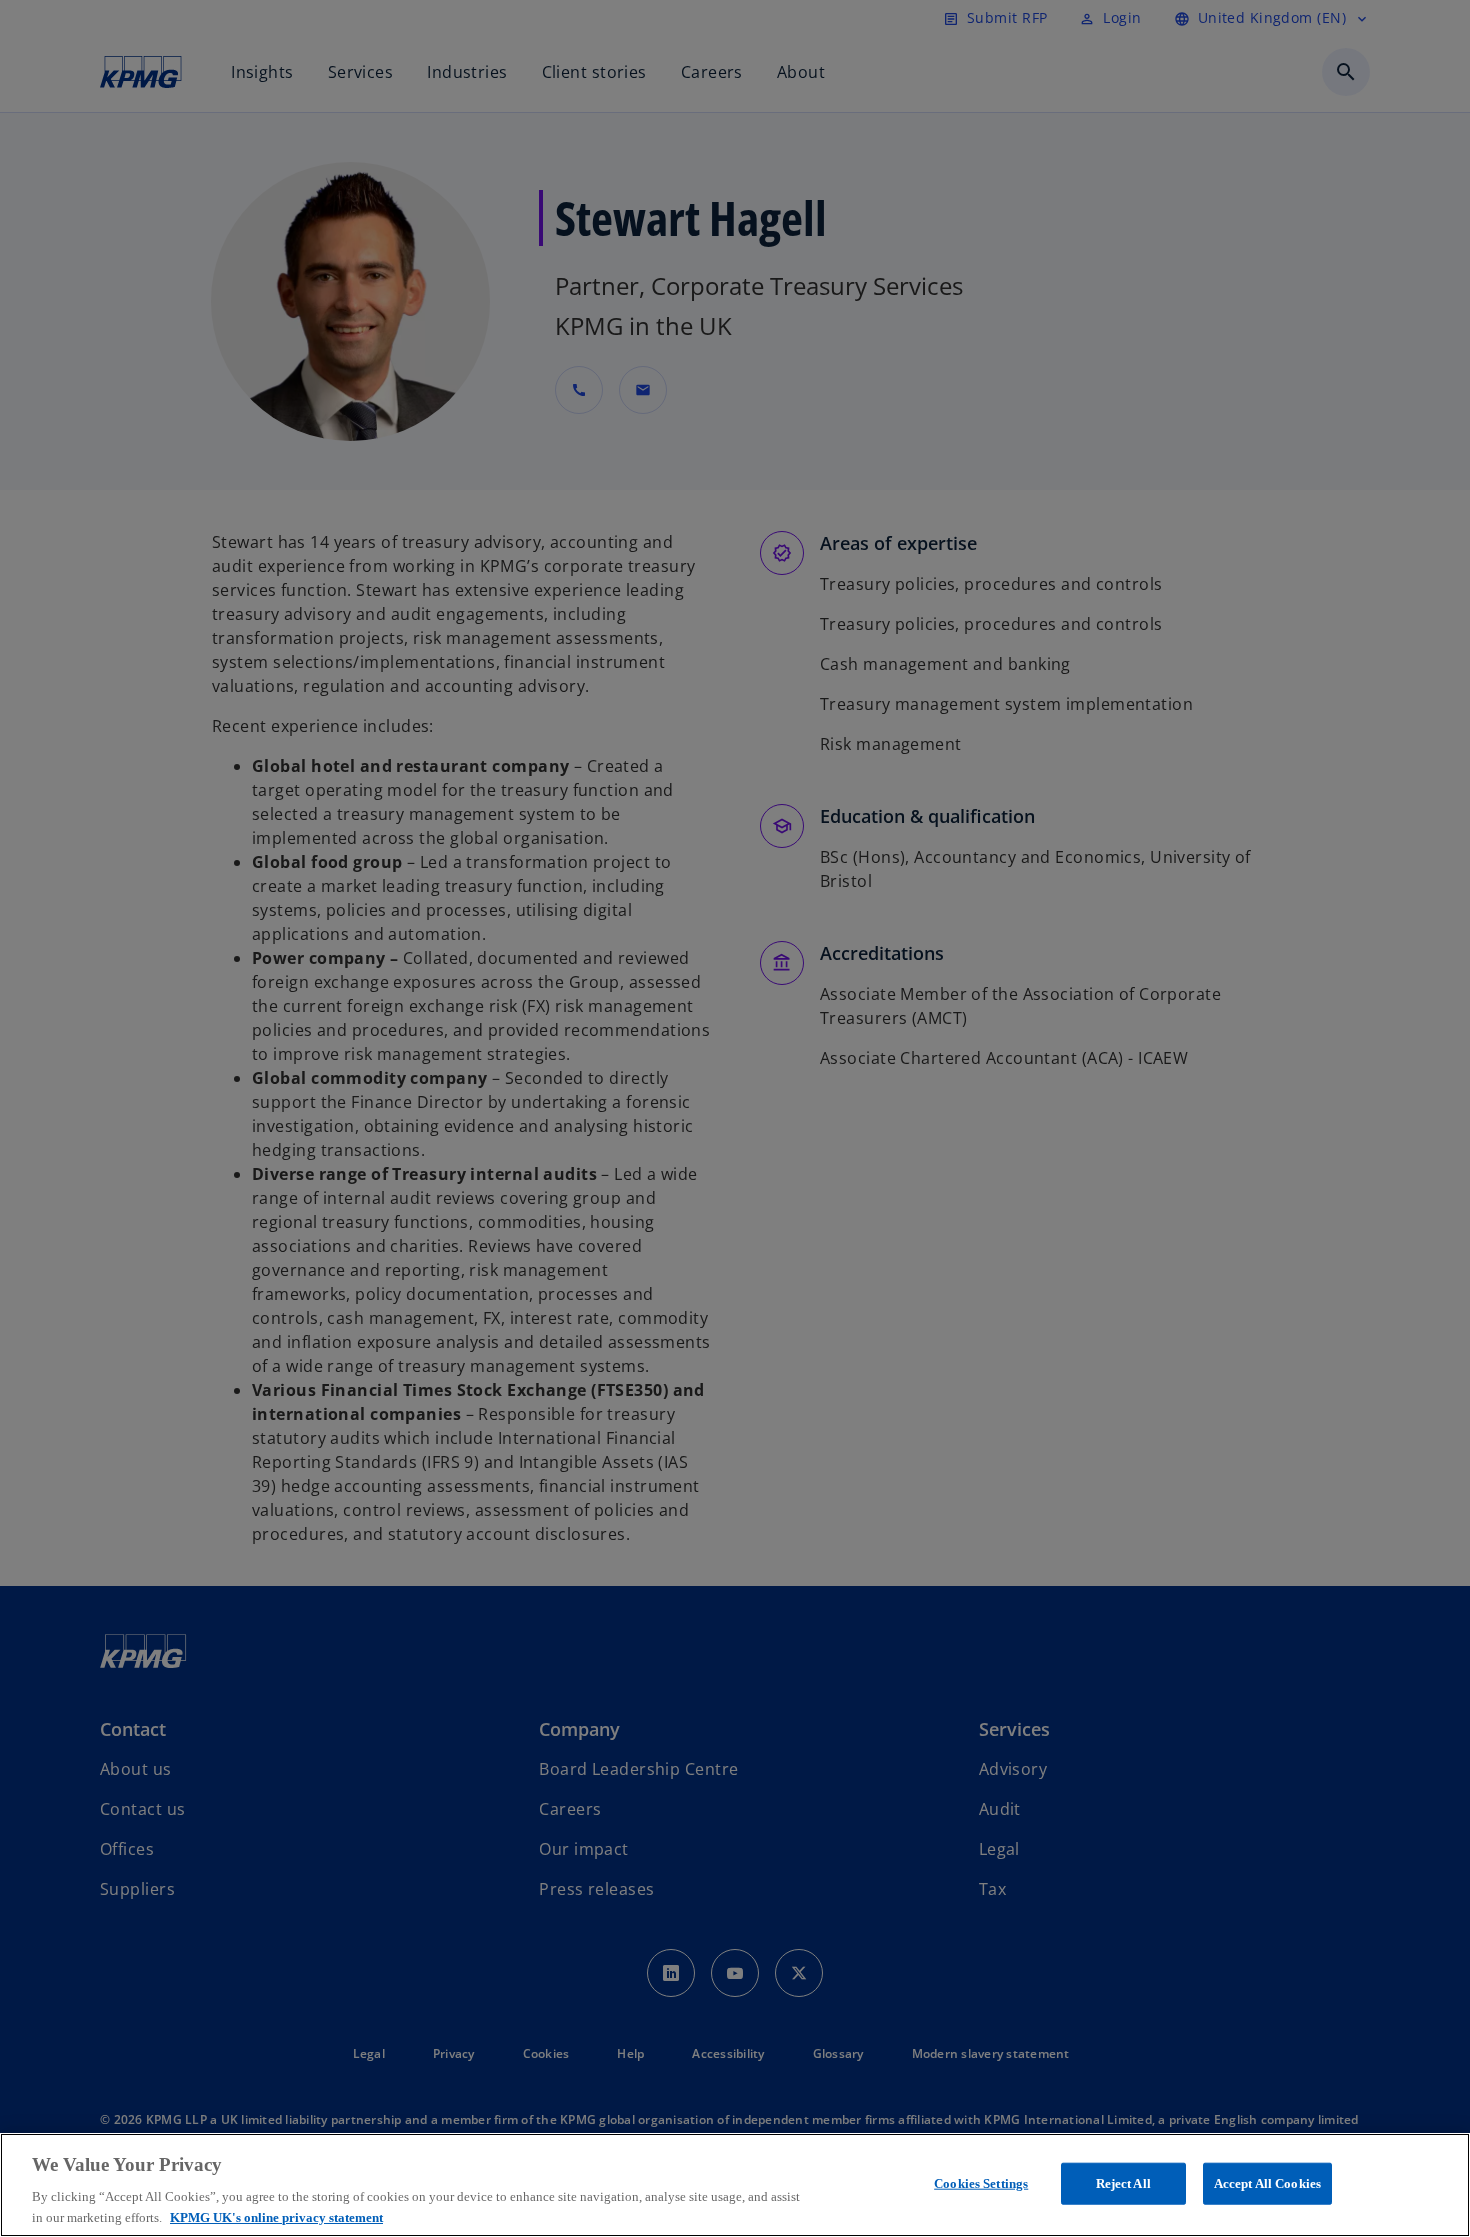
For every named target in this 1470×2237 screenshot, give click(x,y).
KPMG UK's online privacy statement (276, 2216)
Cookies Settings (981, 2183)
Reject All (1123, 2183)
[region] (735, 2185)
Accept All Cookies (1267, 2183)
